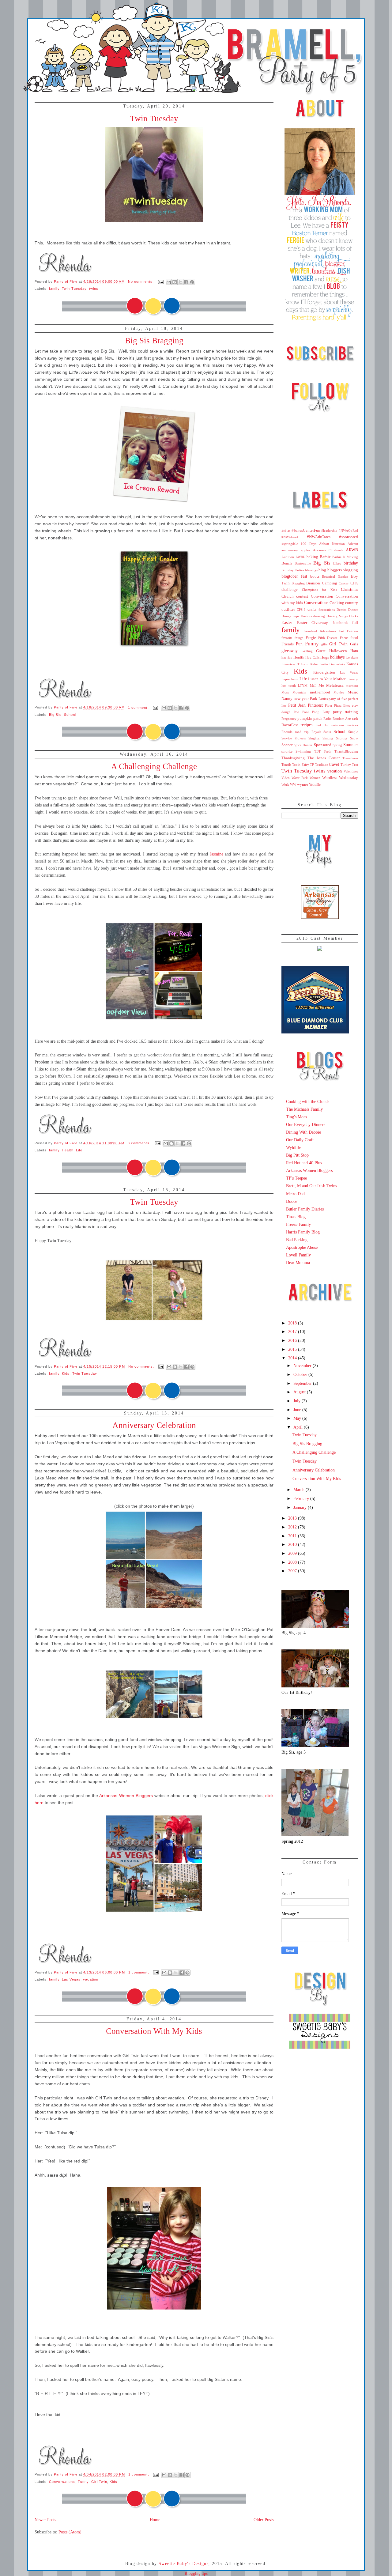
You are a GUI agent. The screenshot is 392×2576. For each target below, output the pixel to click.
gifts (324, 644)
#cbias (286, 531)
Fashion (352, 631)
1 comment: (139, 708)
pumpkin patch (310, 719)
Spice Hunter (303, 745)
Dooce (292, 1201)
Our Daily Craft (300, 1140)
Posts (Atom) (70, 2532)
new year (301, 699)
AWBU (300, 557)
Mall (313, 686)
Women (315, 778)
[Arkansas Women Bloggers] (320, 918)
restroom (338, 725)
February (302, 1498)
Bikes (337, 563)
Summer (351, 745)
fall (355, 622)
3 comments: (140, 1143)
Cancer (344, 583)
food (354, 638)
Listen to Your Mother (327, 679)
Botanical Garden (335, 576)
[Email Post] (160, 281)
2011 (293, 1536)
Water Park (300, 778)
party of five (338, 699)
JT (298, 664)
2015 (293, 1349)
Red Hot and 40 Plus (304, 1163)
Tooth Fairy (300, 765)
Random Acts (342, 719)
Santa (327, 732)
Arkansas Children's (328, 550)
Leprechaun (290, 679)
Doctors (306, 616)
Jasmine (217, 854)
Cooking (337, 603)
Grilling (307, 651)
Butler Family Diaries (305, 1209)
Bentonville (303, 563)
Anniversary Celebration (154, 1425)
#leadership (329, 531)
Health (68, 1150)
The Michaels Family (304, 1109)
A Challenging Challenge (154, 766)
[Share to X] (180, 282)
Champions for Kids (319, 590)
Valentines (351, 771)
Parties (323, 699)
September (303, 1383)
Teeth (328, 751)
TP (312, 765)
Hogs (325, 657)
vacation (91, 1979)
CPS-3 (301, 610)
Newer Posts (45, 2520)
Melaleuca (335, 686)
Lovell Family (298, 1255)
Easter (287, 622)
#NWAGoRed (348, 531)
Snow (354, 738)
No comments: (142, 281)
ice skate (352, 657)
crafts (312, 610)
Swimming (303, 751)
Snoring (342, 738)
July (298, 1401)
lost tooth (289, 686)
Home (155, 2520)
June (298, 1410)
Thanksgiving (293, 758)
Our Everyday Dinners (306, 1124)
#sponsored (349, 537)
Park (314, 699)
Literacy (352, 679)
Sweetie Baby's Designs (184, 2564)
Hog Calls (312, 657)
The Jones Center (324, 758)
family (54, 289)
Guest (321, 651)
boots (315, 576)
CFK (354, 583)
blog (322, 570)
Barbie (325, 557)
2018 (293, 1323)
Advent (353, 544)
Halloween (338, 651)
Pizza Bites (342, 705)
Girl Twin (99, 2482)
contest (302, 596)
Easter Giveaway (313, 623)
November (303, 1365)
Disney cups (290, 616)
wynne (303, 784)
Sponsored (323, 745)
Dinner (353, 610)
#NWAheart (290, 537)
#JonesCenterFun (306, 531)
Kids (66, 1373)
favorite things (292, 638)
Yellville (315, 784)
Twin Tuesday (154, 119)
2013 (293, 1518)
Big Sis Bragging (154, 341)
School (70, 715)
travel (334, 764)
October (301, 1374)
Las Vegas (71, 1979)
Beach (287, 563)
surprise (287, 751)
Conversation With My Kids (154, 2031)
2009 (293, 1553)
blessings (311, 570)
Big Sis (55, 715)
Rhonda (287, 732)
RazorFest (290, 725)
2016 (293, 1340)
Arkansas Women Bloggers (126, 1796)
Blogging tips (196, 2573)
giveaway (290, 651)
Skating (328, 738)
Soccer (287, 745)
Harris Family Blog (303, 1232)
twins (94, 289)
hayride (287, 657)
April (299, 1427)
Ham (354, 651)
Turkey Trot (349, 765)
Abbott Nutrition (332, 544)
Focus (344, 638)
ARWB (352, 550)
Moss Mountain (294, 692)
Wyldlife (294, 1147)
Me (321, 686)
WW (293, 784)
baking (312, 557)
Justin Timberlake (333, 664)
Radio (328, 719)
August (300, 1392)
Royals (316, 732)
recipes (306, 725)
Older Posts (264, 2520)
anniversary (290, 550)
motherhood (320, 692)
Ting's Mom (296, 1117)
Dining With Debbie (303, 1132)
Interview (288, 664)
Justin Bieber (310, 664)
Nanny (287, 699)
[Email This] (169, 282)
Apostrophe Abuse (302, 1247)
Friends (288, 644)
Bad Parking (297, 1240)
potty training (345, 712)
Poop (316, 712)
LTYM (303, 686)
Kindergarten (324, 672)
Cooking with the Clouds (308, 1101)
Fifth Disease (328, 638)
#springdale (290, 544)
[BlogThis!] (175, 282)
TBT (317, 751)
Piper (329, 705)
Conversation (322, 596)
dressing (319, 616)
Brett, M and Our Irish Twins (311, 1186)
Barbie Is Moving (345, 557)
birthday (351, 563)
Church (288, 596)
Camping (330, 583)
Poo (296, 712)
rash (355, 719)
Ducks (354, 616)
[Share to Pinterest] (192, 282)
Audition (288, 557)
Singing (314, 738)
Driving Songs (337, 616)
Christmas (349, 589)
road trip (302, 732)
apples (305, 550)
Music (353, 692)
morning (352, 686)
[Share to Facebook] (186, 282)
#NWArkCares (319, 537)
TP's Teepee (296, 1178)
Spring (337, 745)
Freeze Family (298, 1224)
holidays (337, 657)
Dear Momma (298, 1263)
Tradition (322, 765)
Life (79, 1150)
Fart (341, 631)
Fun (299, 644)
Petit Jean (297, 705)
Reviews (352, 725)
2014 (293, 1358)
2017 (293, 1331)
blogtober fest (294, 576)
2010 (293, 1544)
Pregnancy (289, 719)
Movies (339, 692)
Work (285, 784)
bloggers (335, 570)
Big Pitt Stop (297, 1155)
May (298, 1418)
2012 (293, 1527)
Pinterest (315, 705)
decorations (327, 610)
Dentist (341, 610)
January (301, 1507)
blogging (350, 570)
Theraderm (350, 758)
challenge (290, 590)
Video (286, 778)
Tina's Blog (296, 1217)
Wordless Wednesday (340, 778)
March (300, 1490)
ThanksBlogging (346, 751)
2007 (293, 1571)
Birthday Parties (293, 570)
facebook (340, 623)
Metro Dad (295, 1194)
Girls (354, 644)
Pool (305, 712)
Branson (313, 583)
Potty (326, 712)
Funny (83, 2482)
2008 (293, 1562)
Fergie (311, 638)
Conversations (62, 2482)
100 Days (308, 544)
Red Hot (322, 725)
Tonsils (286, 765)
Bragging (298, 583)
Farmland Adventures (320, 631)
